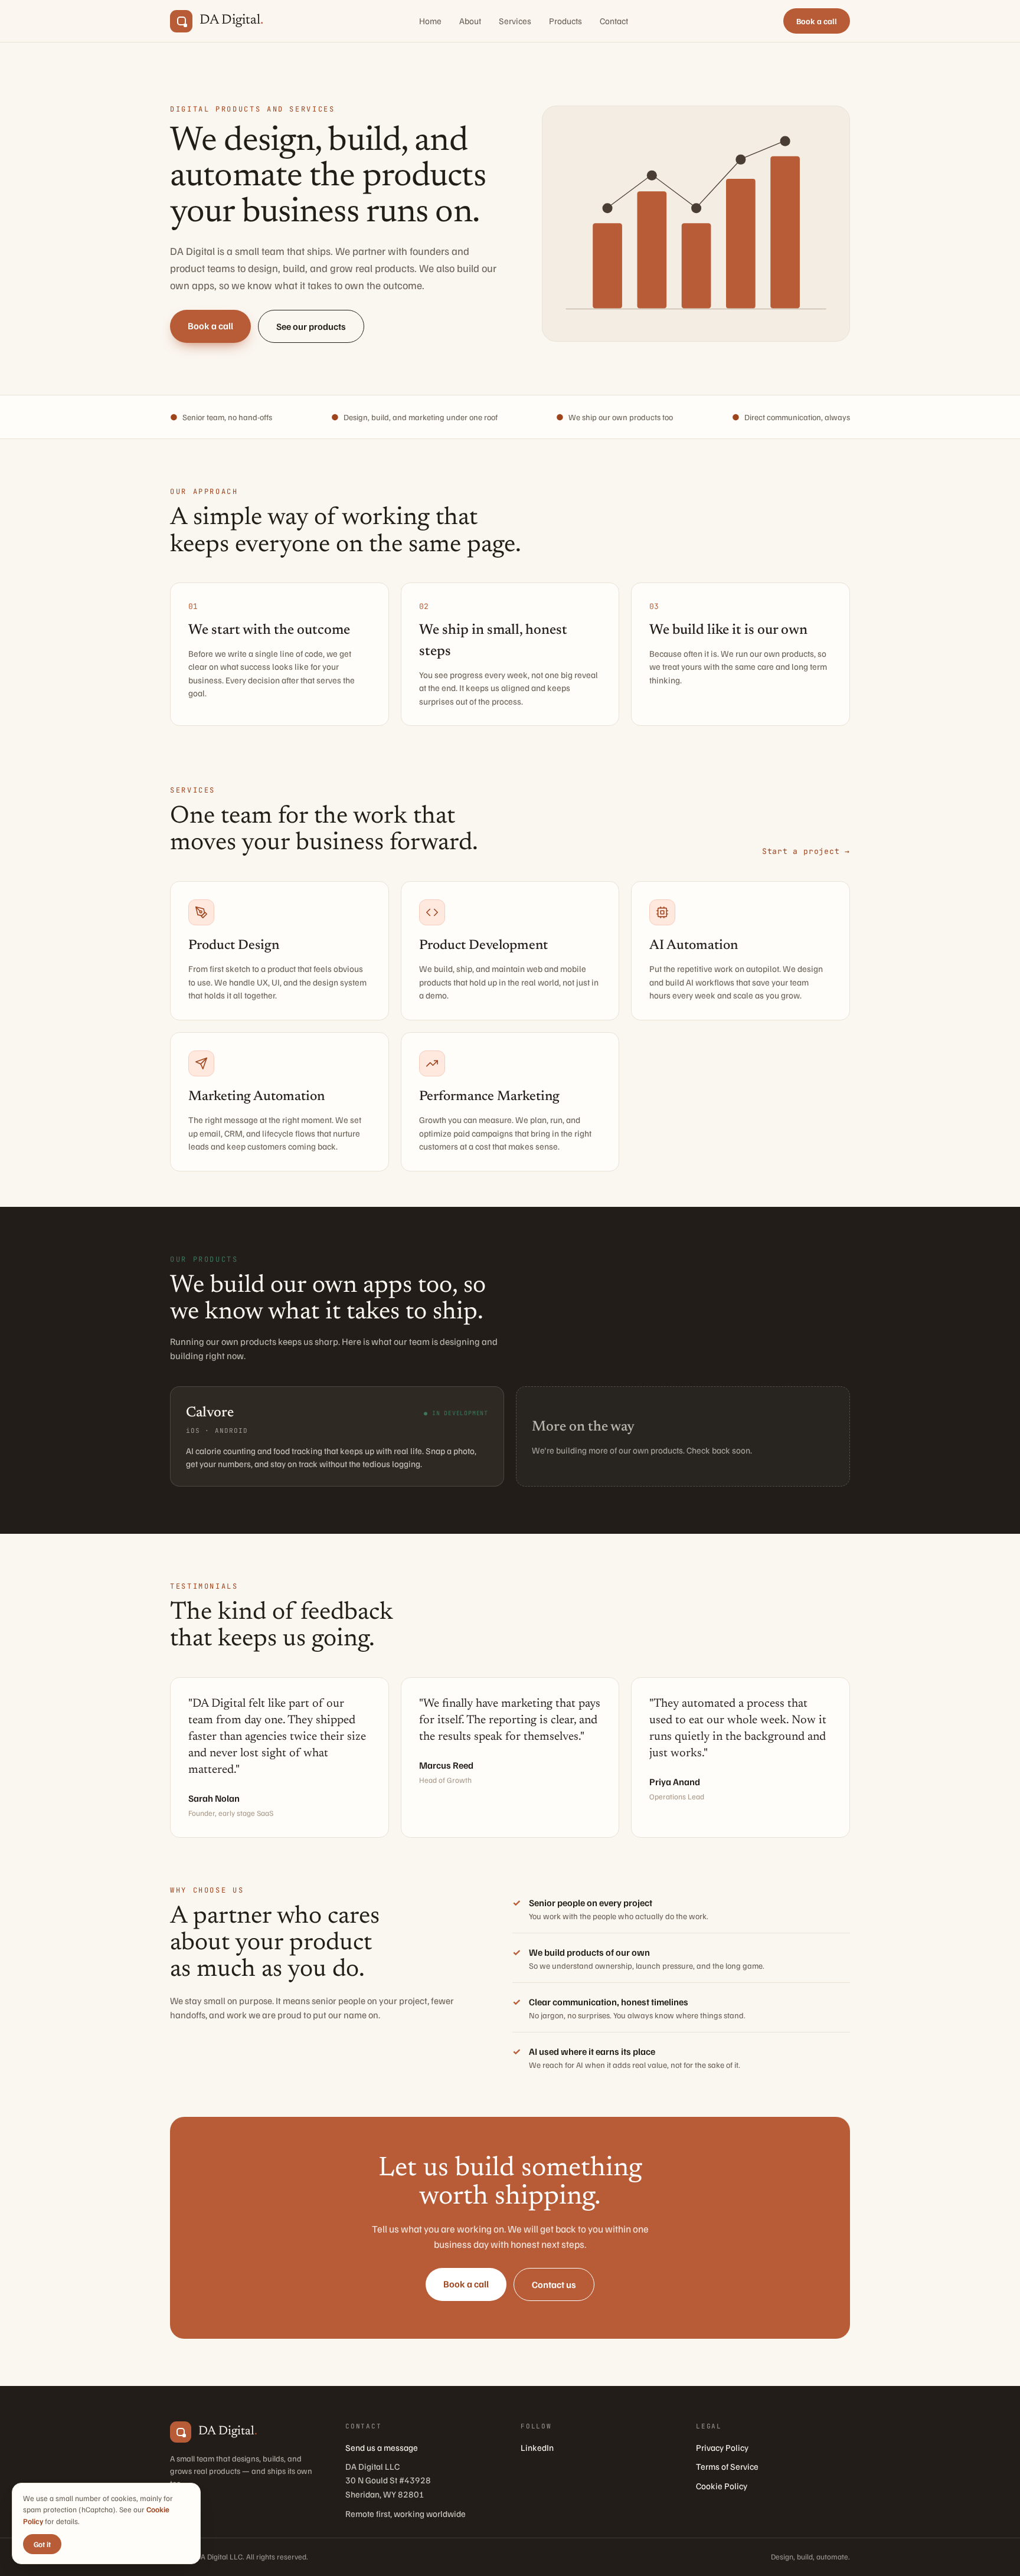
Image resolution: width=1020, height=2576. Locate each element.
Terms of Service (727, 2466)
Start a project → (806, 851)
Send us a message (382, 2447)
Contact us (554, 2284)
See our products (311, 326)
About (470, 21)
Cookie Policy (722, 2486)
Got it (42, 2544)
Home (430, 21)
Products (565, 21)
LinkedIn (537, 2447)
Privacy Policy (722, 2447)
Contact (614, 21)
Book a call (817, 21)
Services (515, 21)
